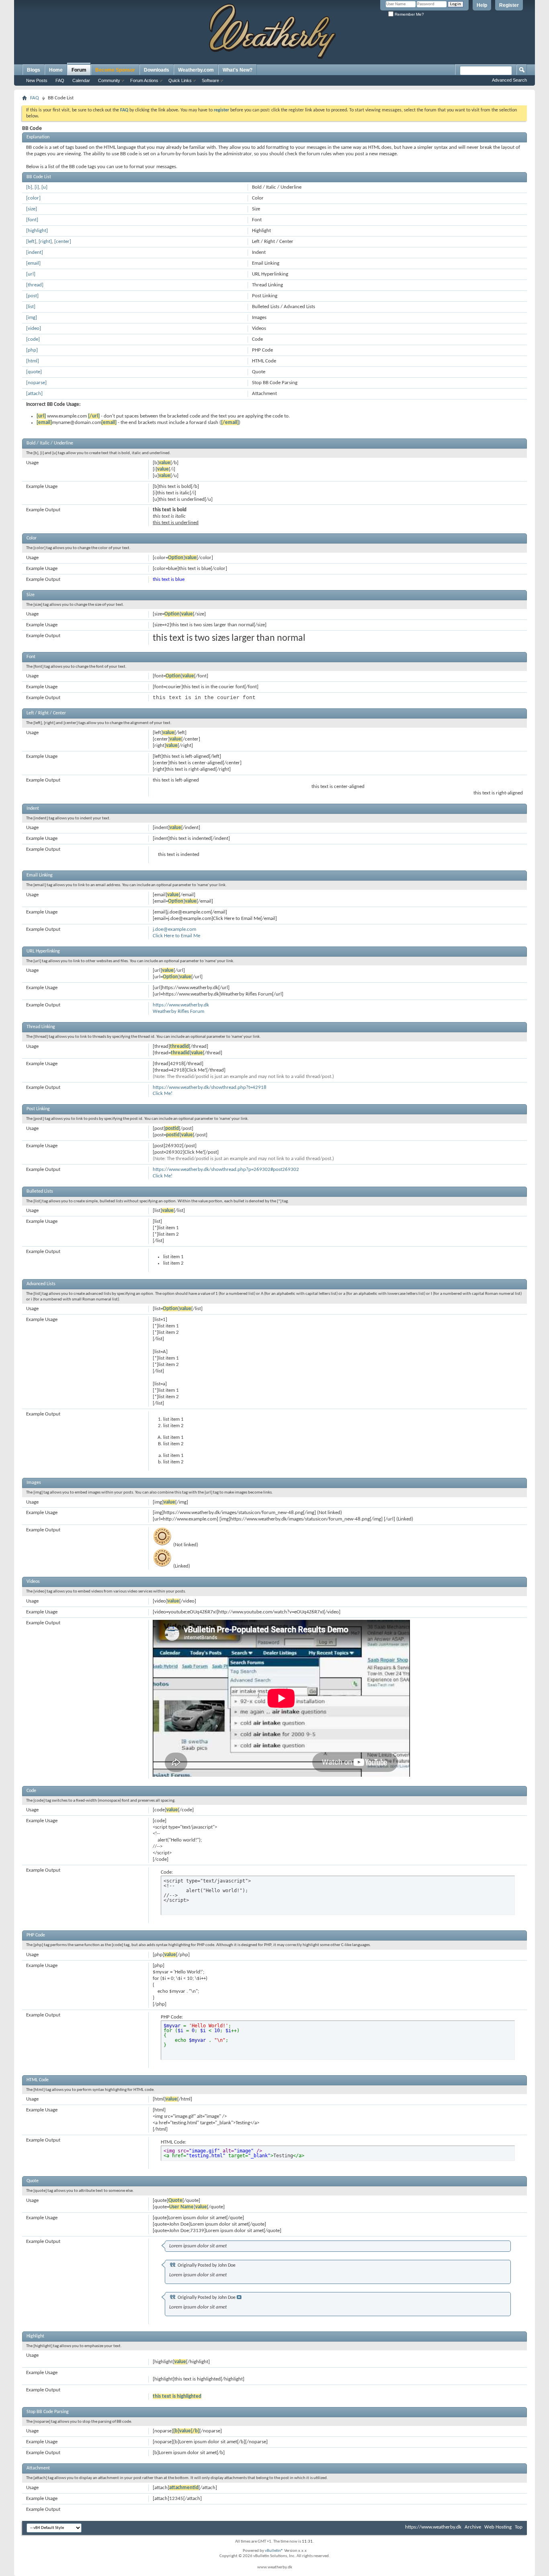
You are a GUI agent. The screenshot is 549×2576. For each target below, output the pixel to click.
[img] (32, 318)
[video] (34, 328)
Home (56, 70)
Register (509, 5)
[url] (31, 274)
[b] (29, 187)
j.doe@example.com (174, 929)
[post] (32, 296)
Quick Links (180, 80)
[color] (33, 198)
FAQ (60, 80)
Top (519, 2527)
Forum (79, 70)
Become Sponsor (115, 70)
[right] (45, 242)
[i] (37, 187)
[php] (32, 350)
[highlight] (37, 231)
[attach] (34, 394)
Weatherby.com (196, 70)
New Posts (37, 80)
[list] (31, 307)
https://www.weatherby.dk (181, 1005)
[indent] (35, 252)
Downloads (157, 70)
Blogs (34, 70)
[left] (31, 242)
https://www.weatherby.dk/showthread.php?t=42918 (210, 1087)
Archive (473, 2527)
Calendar (81, 80)
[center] (63, 242)
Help (482, 5)
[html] (33, 361)
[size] (32, 209)
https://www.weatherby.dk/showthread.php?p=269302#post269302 (226, 1170)
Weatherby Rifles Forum (178, 1011)
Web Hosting (498, 2527)
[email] (33, 263)
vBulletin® (274, 2551)
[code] (33, 339)
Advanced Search (509, 80)
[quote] (34, 372)
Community (109, 80)
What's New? (238, 70)
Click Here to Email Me (176, 936)
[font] (32, 220)
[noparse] (36, 383)
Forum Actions (144, 80)
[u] (44, 187)
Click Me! (163, 1094)
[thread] (35, 285)
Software (210, 80)
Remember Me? (409, 14)
